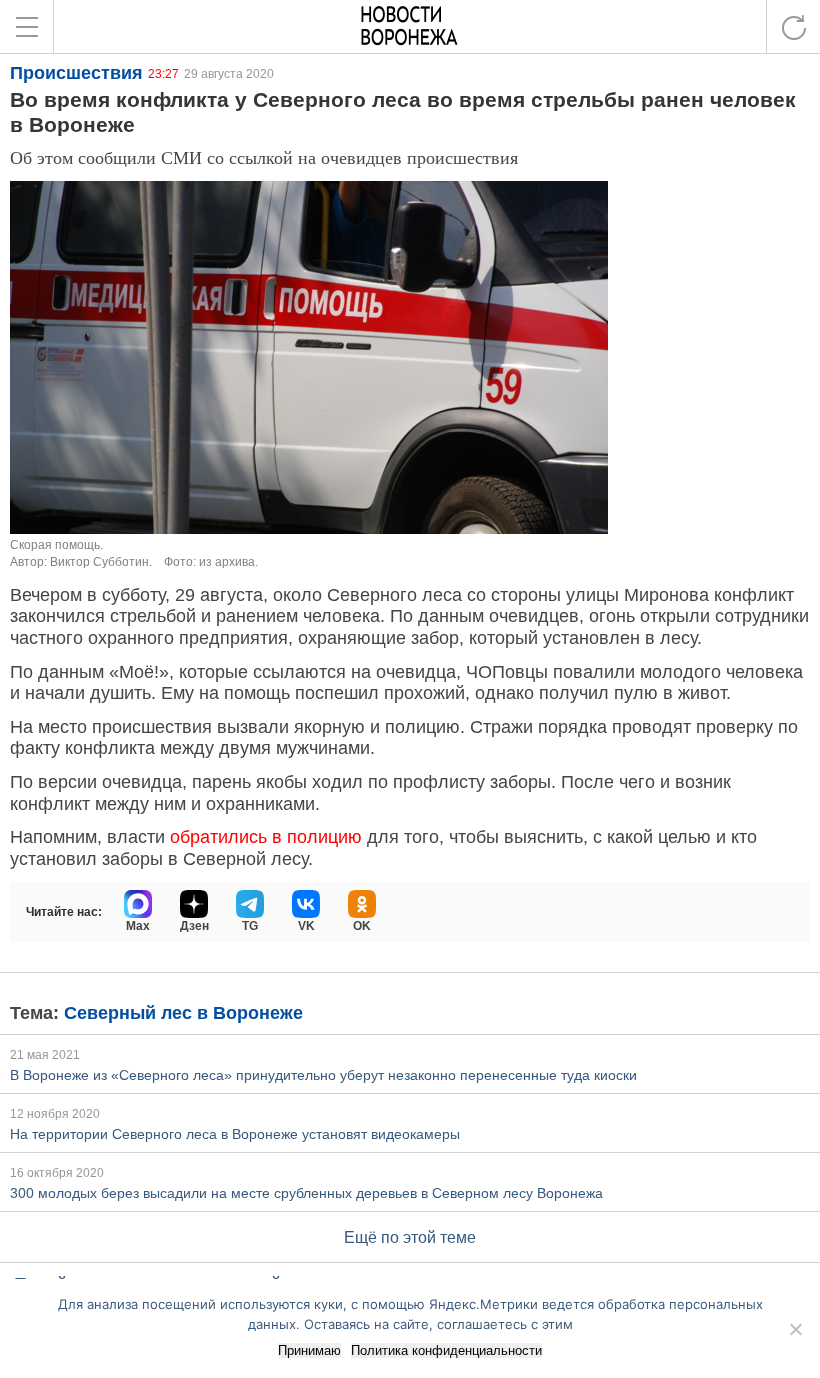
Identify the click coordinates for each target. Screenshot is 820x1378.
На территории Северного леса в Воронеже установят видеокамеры (235, 1134)
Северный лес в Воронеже (183, 1013)
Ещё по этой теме (410, 1237)
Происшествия (76, 73)
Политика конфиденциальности (446, 1350)
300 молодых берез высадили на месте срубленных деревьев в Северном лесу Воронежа (306, 1193)
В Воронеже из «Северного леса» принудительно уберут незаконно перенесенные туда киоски (323, 1075)
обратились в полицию (268, 837)
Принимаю (309, 1350)
